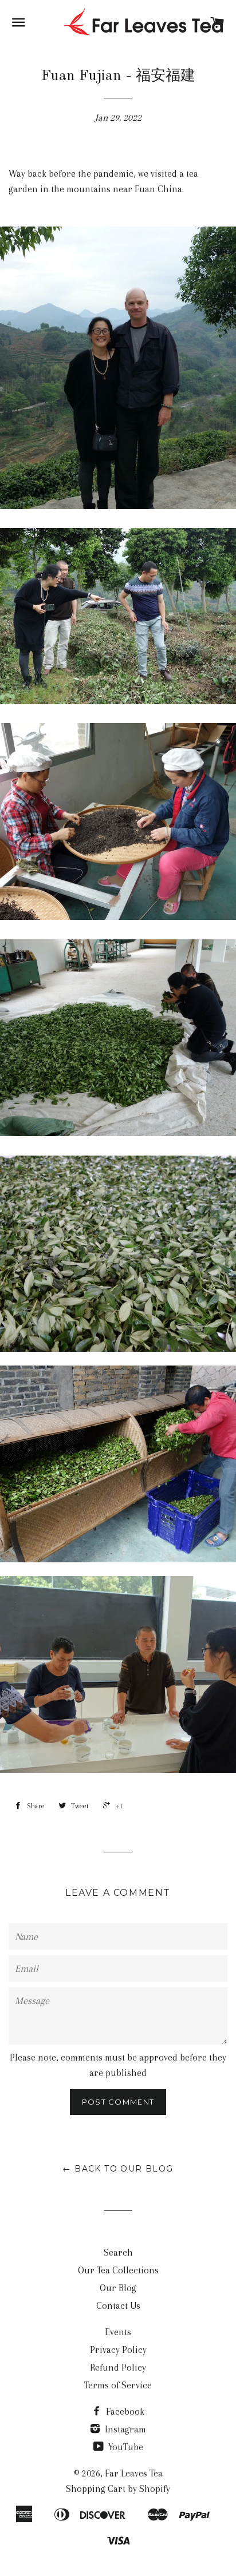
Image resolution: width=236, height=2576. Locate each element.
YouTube (125, 2447)
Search (118, 2252)
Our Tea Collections (118, 2270)
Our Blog (118, 2288)
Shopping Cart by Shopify (118, 2489)
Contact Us (118, 2306)
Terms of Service (118, 2385)
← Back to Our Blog (118, 2169)
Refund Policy (118, 2367)
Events (118, 2332)
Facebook (124, 2412)
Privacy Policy (118, 2350)
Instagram (124, 2429)
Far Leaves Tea (134, 2473)
